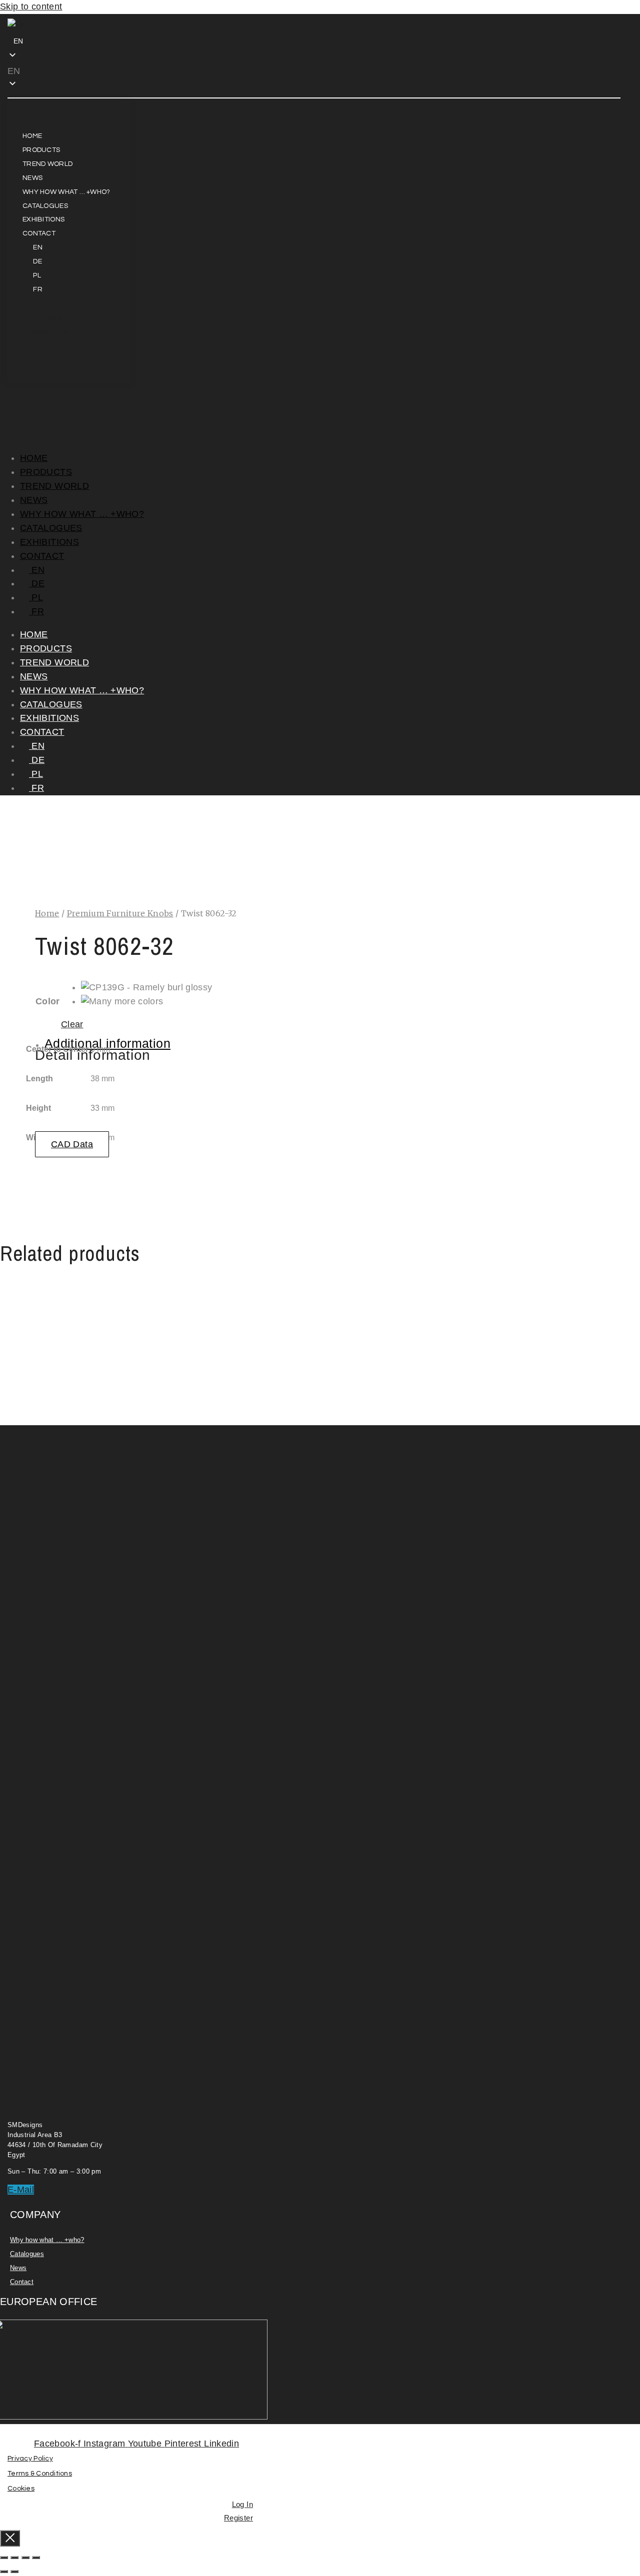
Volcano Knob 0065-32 (129, 1371)
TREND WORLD (54, 486)
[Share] (25, 2558)
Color (48, 1001)
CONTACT (42, 556)
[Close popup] (10, 2538)
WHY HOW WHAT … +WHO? (82, 514)
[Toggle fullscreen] (14, 2558)
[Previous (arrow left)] (4, 2572)
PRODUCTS (46, 472)
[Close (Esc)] (36, 2558)
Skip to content (31, 6)
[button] (70, 71)
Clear (72, 1024)
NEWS (34, 500)
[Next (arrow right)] (14, 2572)
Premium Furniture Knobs (120, 913)
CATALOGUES (51, 528)
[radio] (147, 988)
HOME (34, 458)
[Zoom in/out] (4, 2558)
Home (47, 913)
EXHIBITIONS (49, 542)
